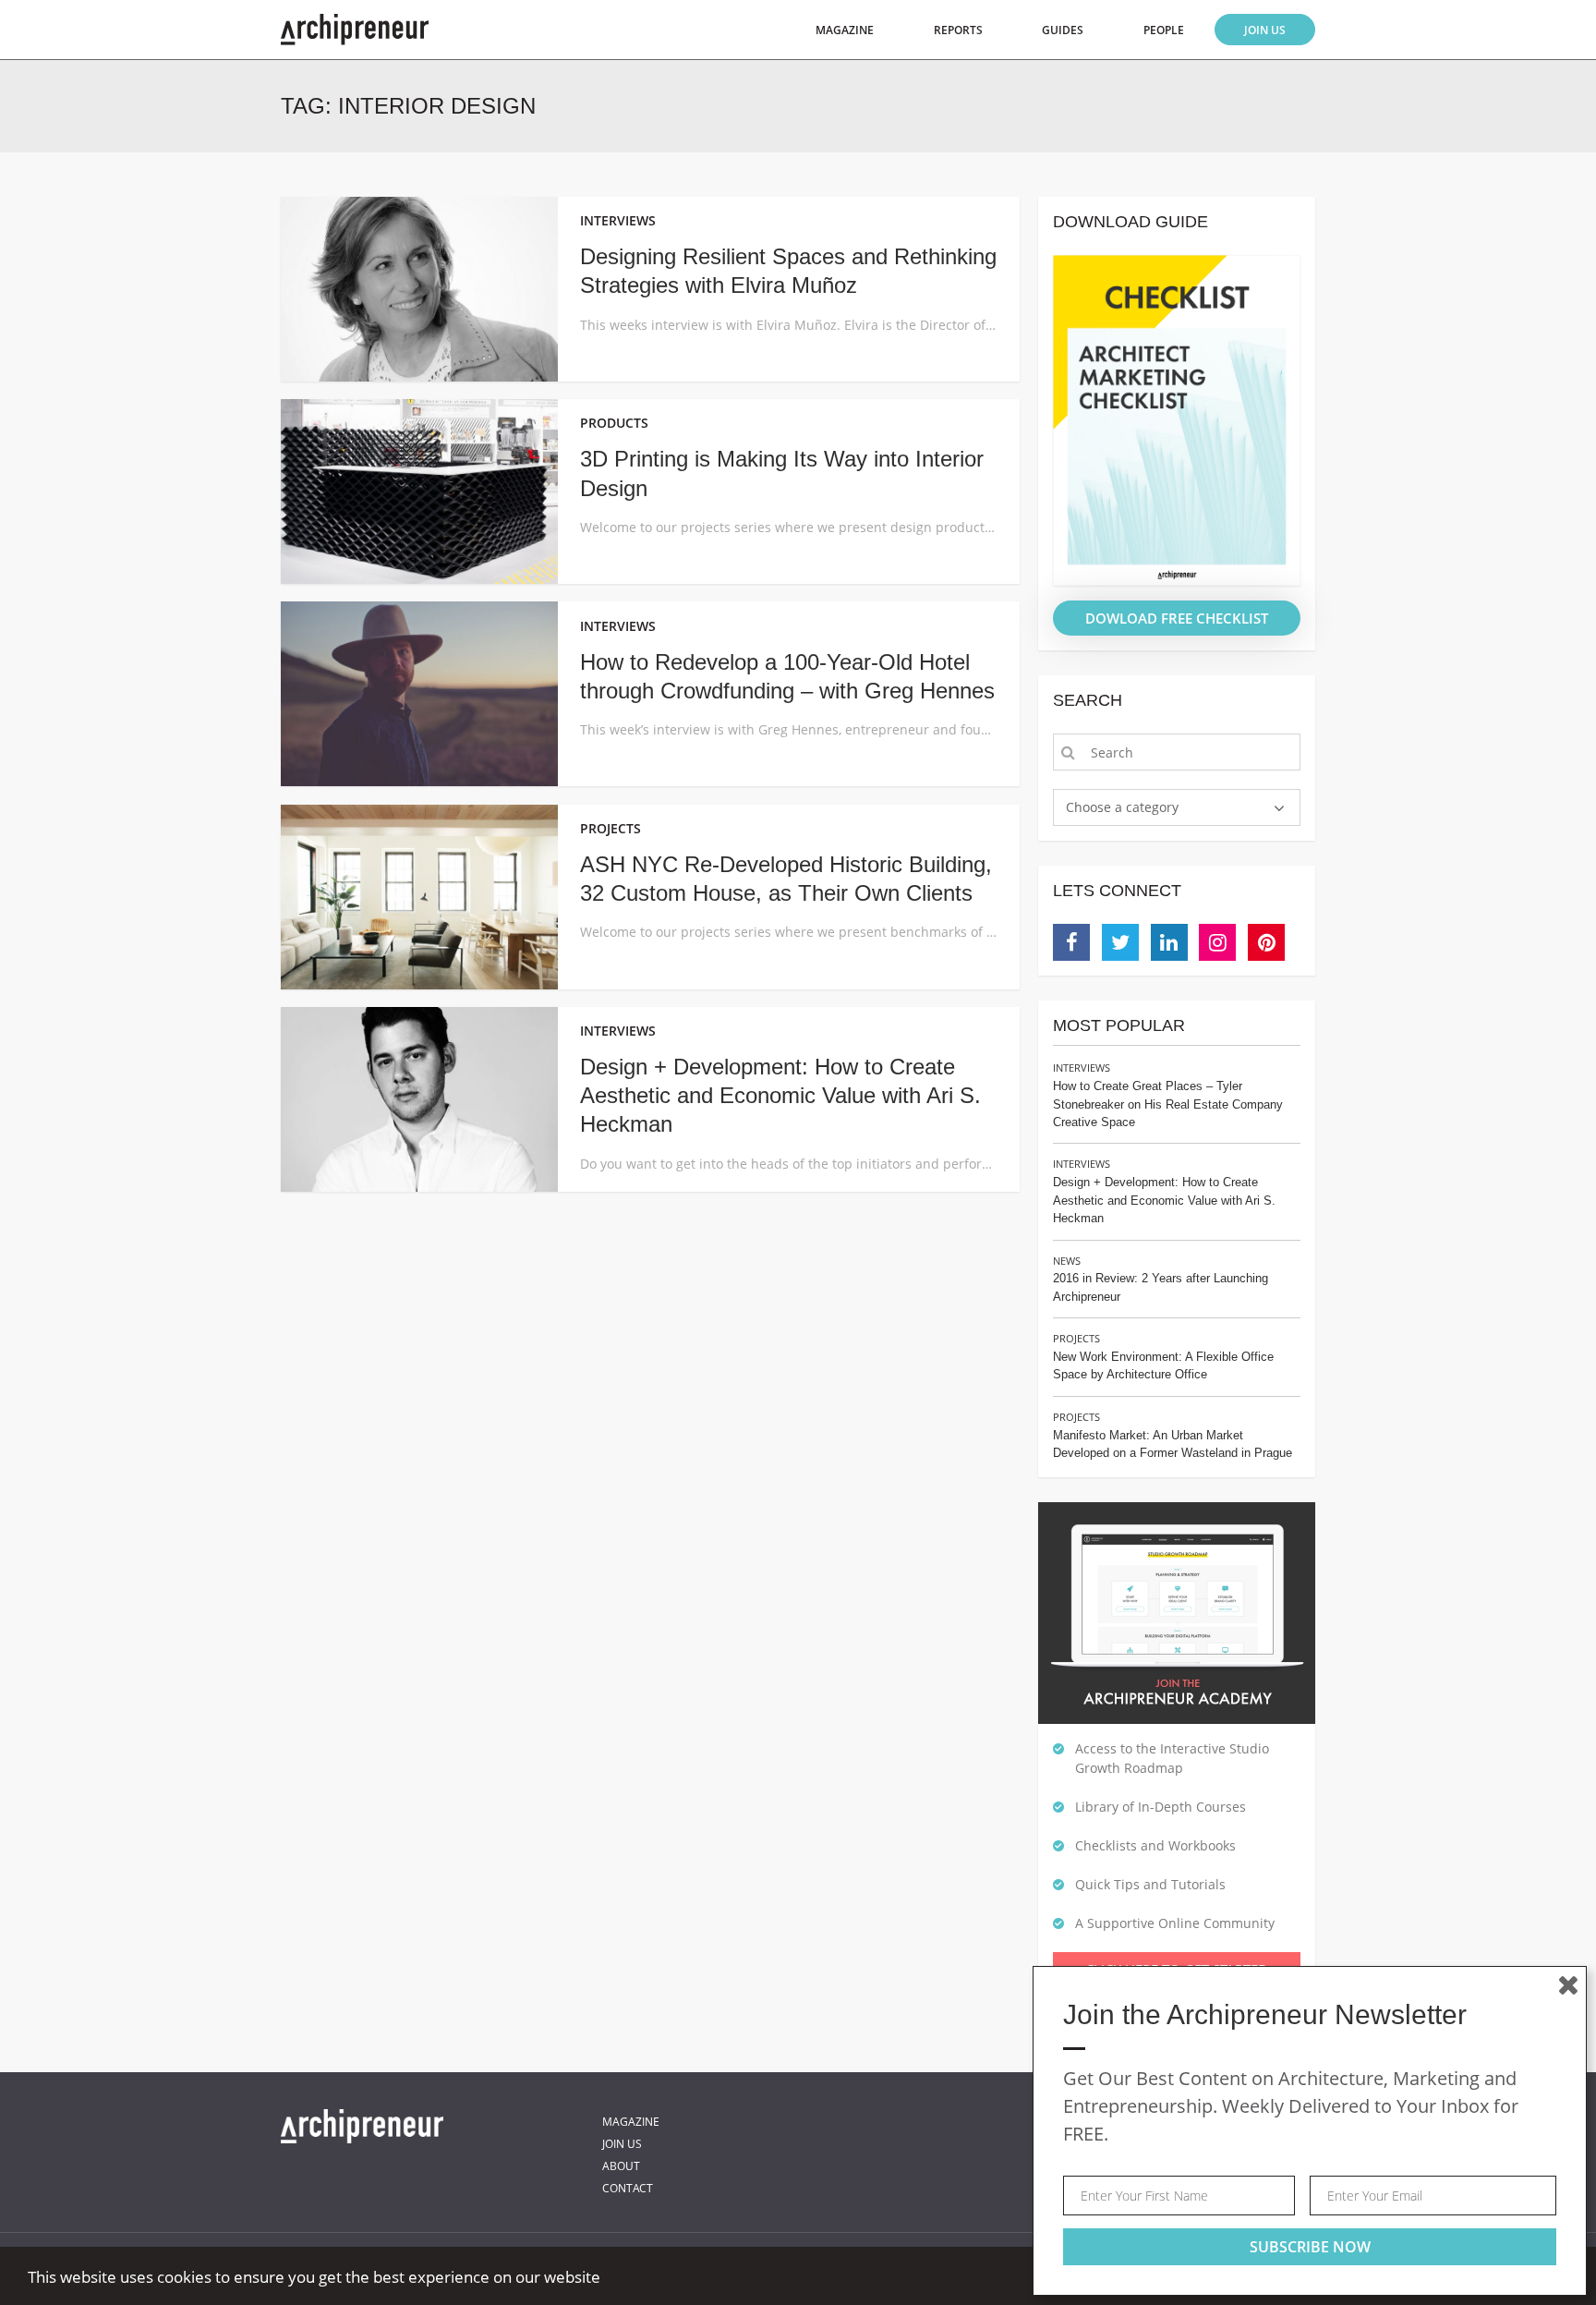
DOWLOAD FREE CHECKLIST (1177, 618)
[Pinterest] (1266, 942)
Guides (1063, 30)
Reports (958, 30)
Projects (1076, 1338)
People (1164, 30)
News (1067, 1261)
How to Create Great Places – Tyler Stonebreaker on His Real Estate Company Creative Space (1168, 1104)
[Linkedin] (1169, 942)
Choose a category (1122, 807)
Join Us (1265, 30)
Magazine (845, 30)
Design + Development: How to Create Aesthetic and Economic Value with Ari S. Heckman (780, 1095)
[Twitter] (1120, 942)
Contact (628, 2188)
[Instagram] (1217, 942)
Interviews (1082, 1068)
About (621, 2166)
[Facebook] (1071, 942)
